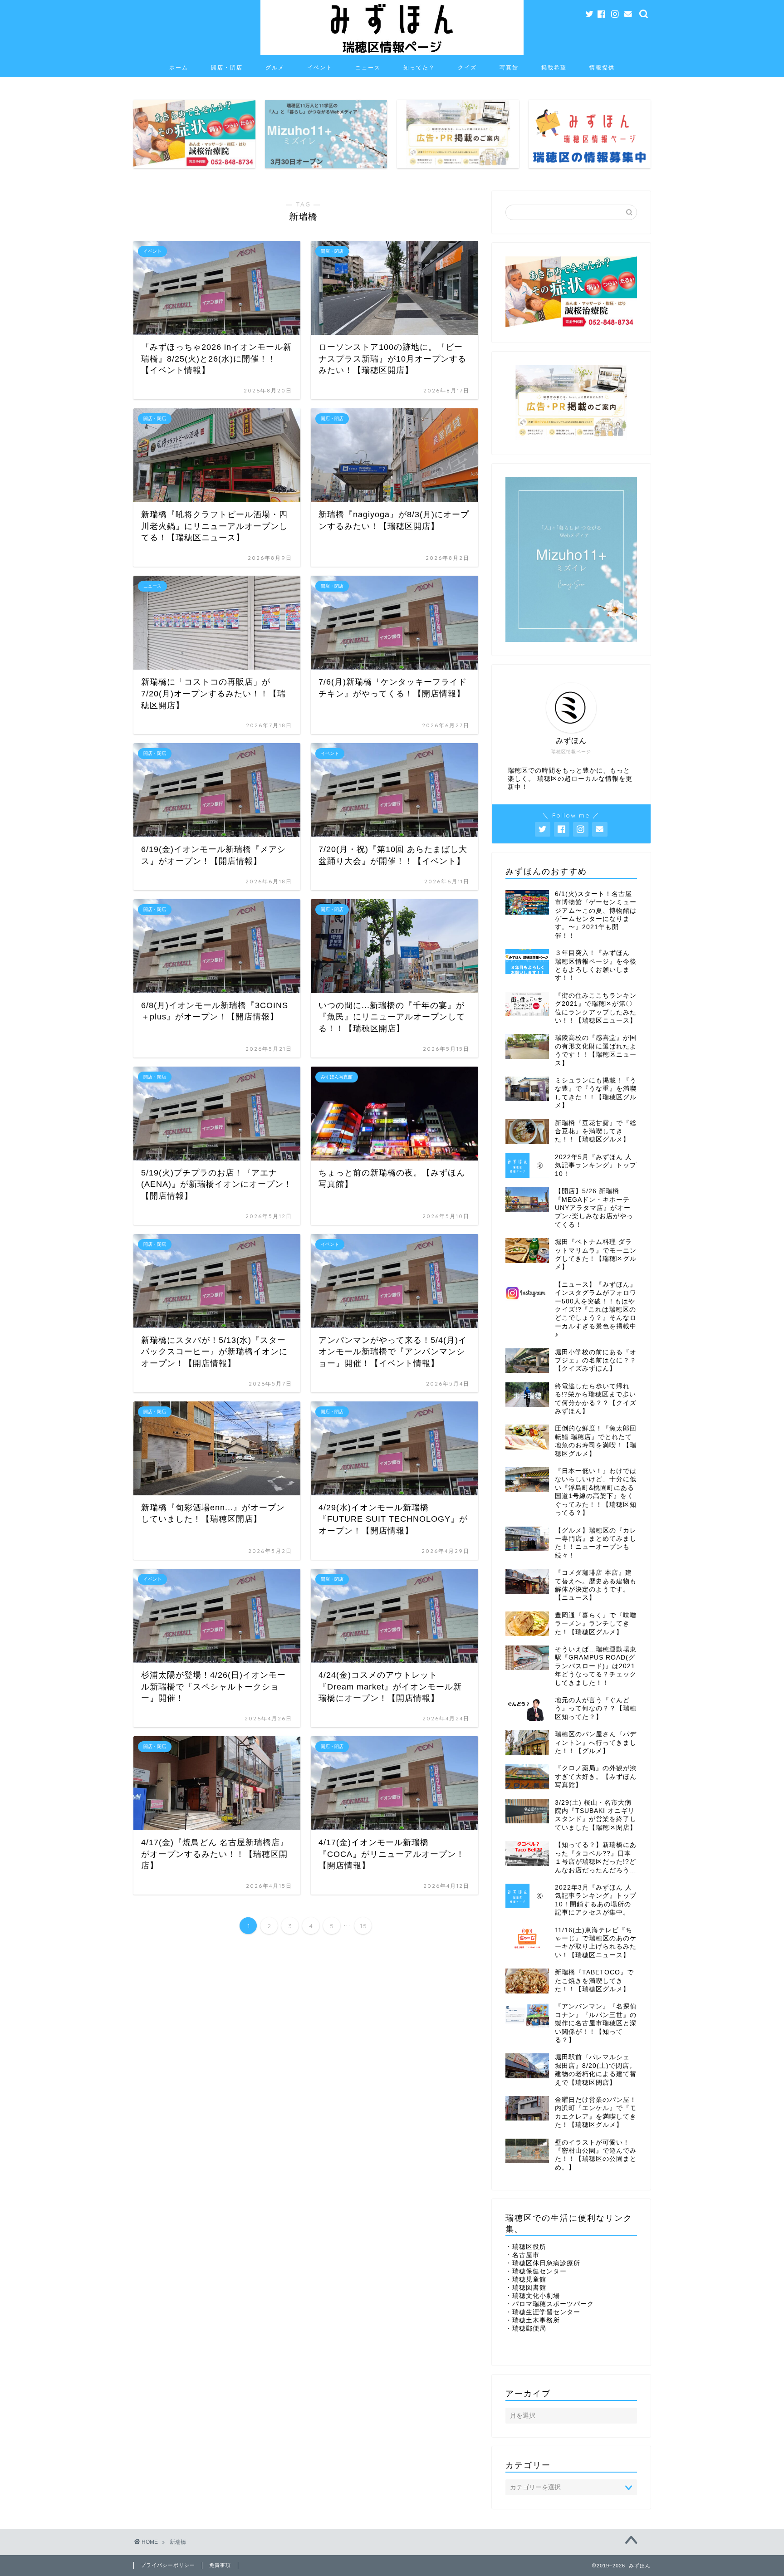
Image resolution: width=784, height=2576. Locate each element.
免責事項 (220, 2565)
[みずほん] (392, 54)
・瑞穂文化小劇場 (533, 2296)
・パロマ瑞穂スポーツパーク (550, 2304)
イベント (320, 67)
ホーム (179, 67)
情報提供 (602, 67)
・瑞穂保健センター (536, 2271)
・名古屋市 (522, 2255)
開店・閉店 (227, 67)
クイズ (467, 67)
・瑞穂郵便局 (526, 2329)
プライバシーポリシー (168, 2565)
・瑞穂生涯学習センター (543, 2312)
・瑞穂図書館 (526, 2288)
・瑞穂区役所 (526, 2247)
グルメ (275, 67)
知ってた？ (419, 67)
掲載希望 (554, 67)
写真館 (509, 67)
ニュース (368, 67)
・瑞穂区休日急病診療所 (543, 2263)
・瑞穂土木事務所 (533, 2320)
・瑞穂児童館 (526, 2280)
